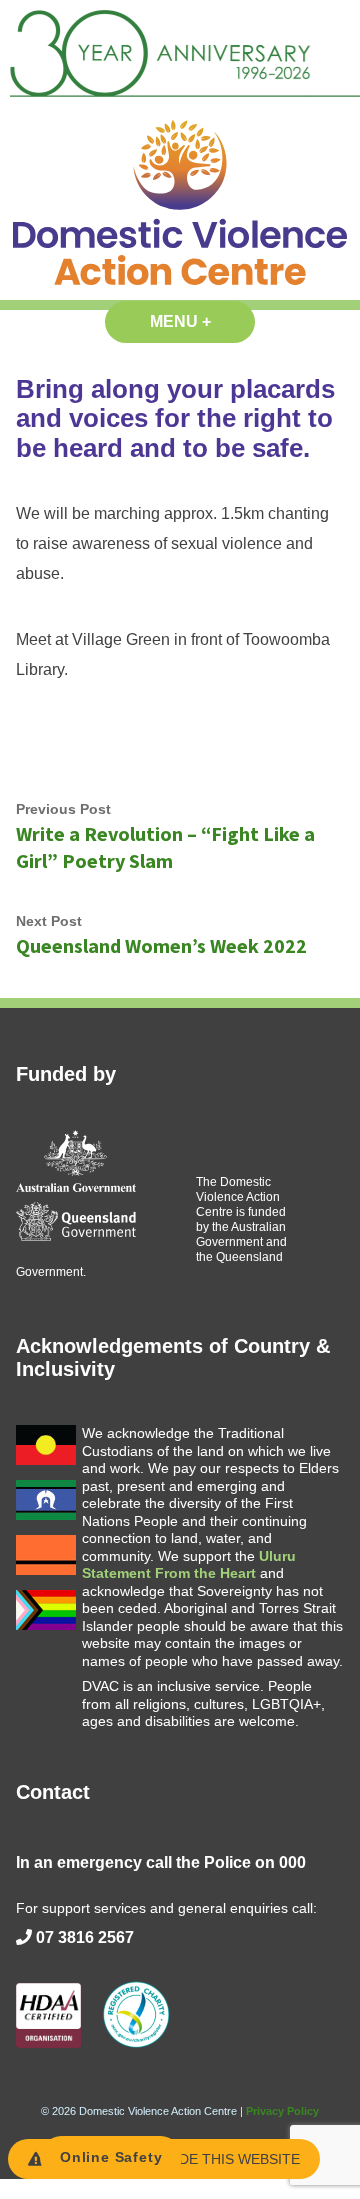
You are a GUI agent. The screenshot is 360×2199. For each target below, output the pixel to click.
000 (292, 1862)
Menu (202, 321)
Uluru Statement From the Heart (189, 1565)
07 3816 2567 (85, 1937)
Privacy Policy (282, 2111)
